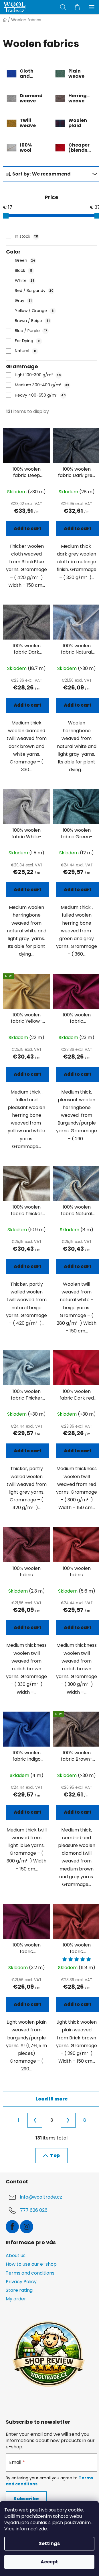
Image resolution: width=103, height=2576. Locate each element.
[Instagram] (27, 2227)
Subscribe (26, 2499)
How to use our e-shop (31, 2264)
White (25, 280)
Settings (49, 2543)
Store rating (19, 2290)
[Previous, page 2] (35, 2120)
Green (25, 260)
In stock (27, 236)
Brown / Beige (32, 321)
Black (24, 270)
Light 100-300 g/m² (38, 375)
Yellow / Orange (34, 311)
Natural (26, 351)
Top (55, 2155)
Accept (49, 2562)
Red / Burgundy (34, 291)
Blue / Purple (31, 331)
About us (16, 2256)
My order (16, 2299)
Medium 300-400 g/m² (42, 385)
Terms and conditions (30, 2273)
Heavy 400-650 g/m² (40, 395)
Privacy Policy (21, 2282)
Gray (23, 301)
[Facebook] (12, 2227)
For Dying (28, 341)
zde (43, 2529)
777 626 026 (34, 2210)
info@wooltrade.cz (41, 2197)
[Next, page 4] (68, 2120)
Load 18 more (52, 2099)
